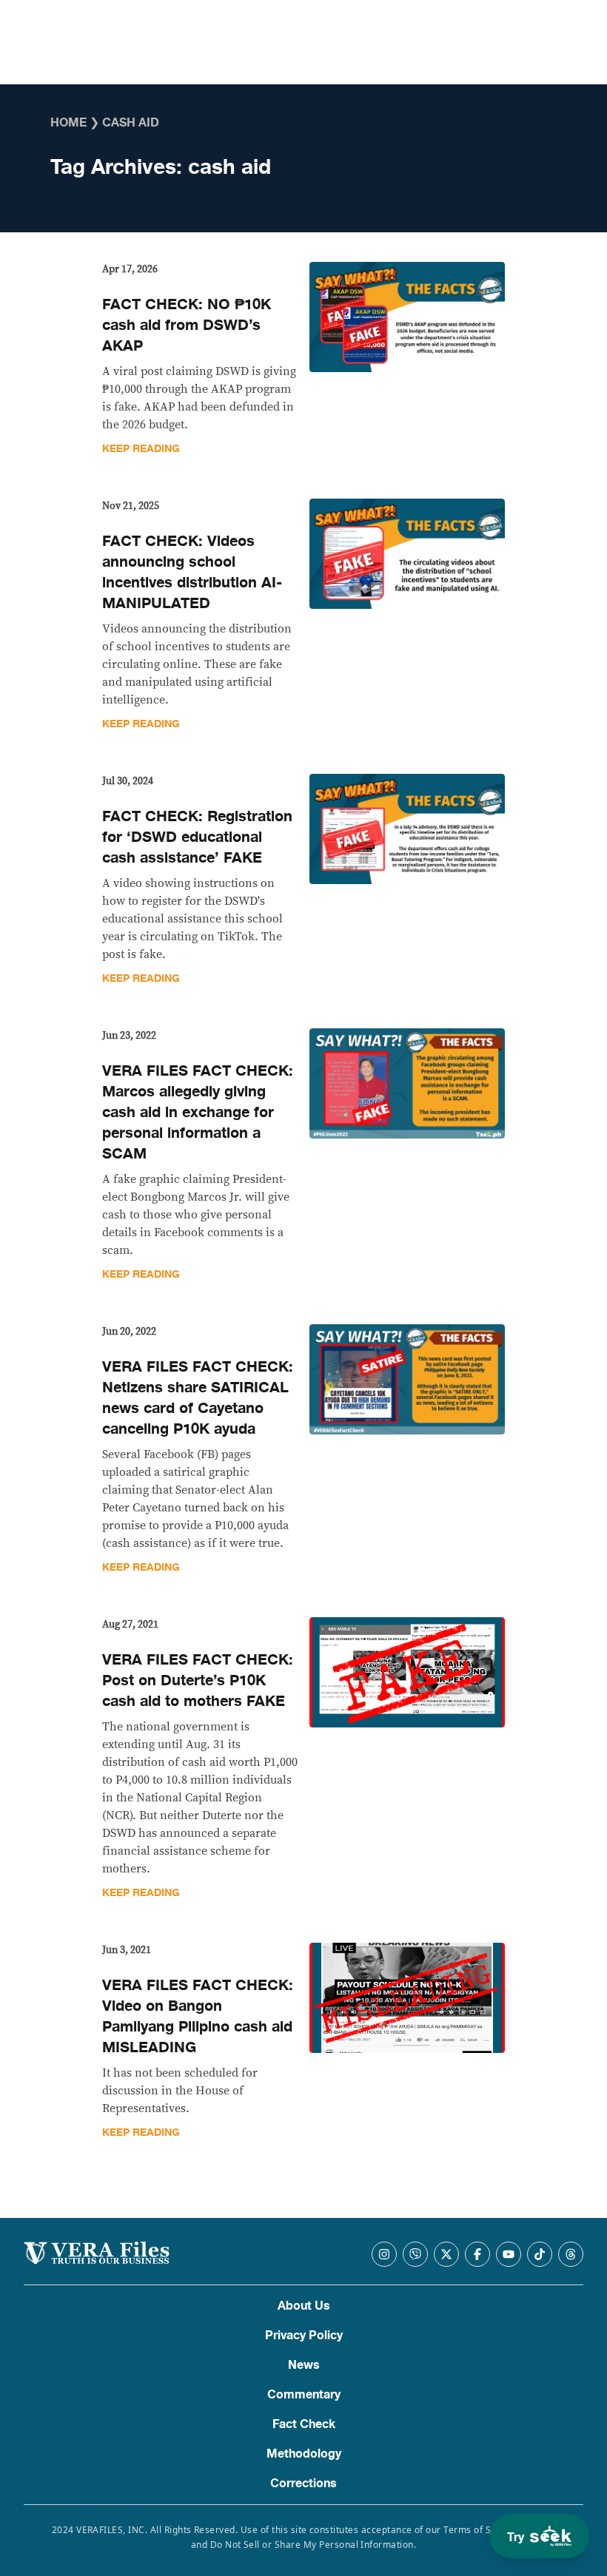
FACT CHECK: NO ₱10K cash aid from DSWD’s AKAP (187, 325)
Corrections (303, 2484)
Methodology (304, 2454)
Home (68, 123)
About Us (304, 2306)
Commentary (304, 2395)
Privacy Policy (304, 2336)
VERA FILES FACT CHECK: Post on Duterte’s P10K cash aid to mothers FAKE (198, 1680)
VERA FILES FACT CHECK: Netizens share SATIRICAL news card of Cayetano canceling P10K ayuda (198, 1398)
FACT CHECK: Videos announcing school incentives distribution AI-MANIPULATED (192, 572)
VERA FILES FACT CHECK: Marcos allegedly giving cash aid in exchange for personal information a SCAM (198, 1112)
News (304, 2365)
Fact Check (304, 2424)
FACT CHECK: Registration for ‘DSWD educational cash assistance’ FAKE (197, 837)
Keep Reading (141, 449)
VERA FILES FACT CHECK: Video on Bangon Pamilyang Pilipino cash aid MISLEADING (198, 2016)
